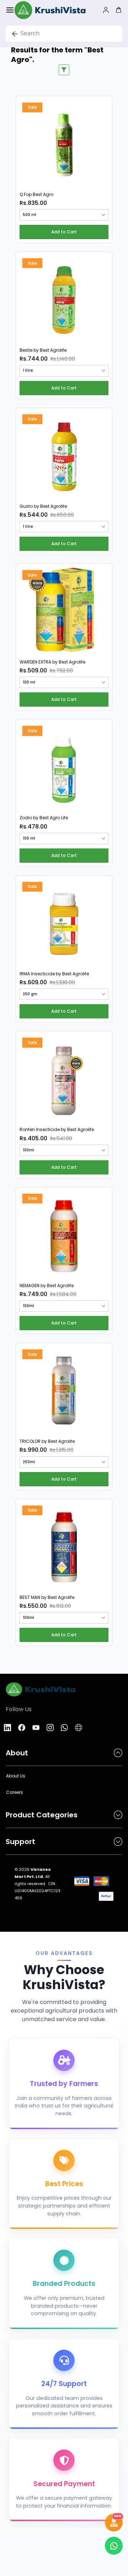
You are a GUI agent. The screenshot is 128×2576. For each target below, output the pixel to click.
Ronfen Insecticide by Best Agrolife (57, 1130)
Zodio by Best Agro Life (44, 818)
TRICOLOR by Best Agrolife (47, 1441)
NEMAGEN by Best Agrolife (47, 1286)
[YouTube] (36, 1728)
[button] (64, 232)
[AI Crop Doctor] (114, 2523)
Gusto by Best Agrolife (43, 506)
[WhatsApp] (64, 1728)
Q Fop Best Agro (36, 195)
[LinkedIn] (7, 1728)
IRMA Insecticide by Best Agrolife (54, 974)
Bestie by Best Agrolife (43, 350)
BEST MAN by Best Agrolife (47, 1597)
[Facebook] (22, 1728)
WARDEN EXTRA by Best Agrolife (52, 662)
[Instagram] (50, 1728)
